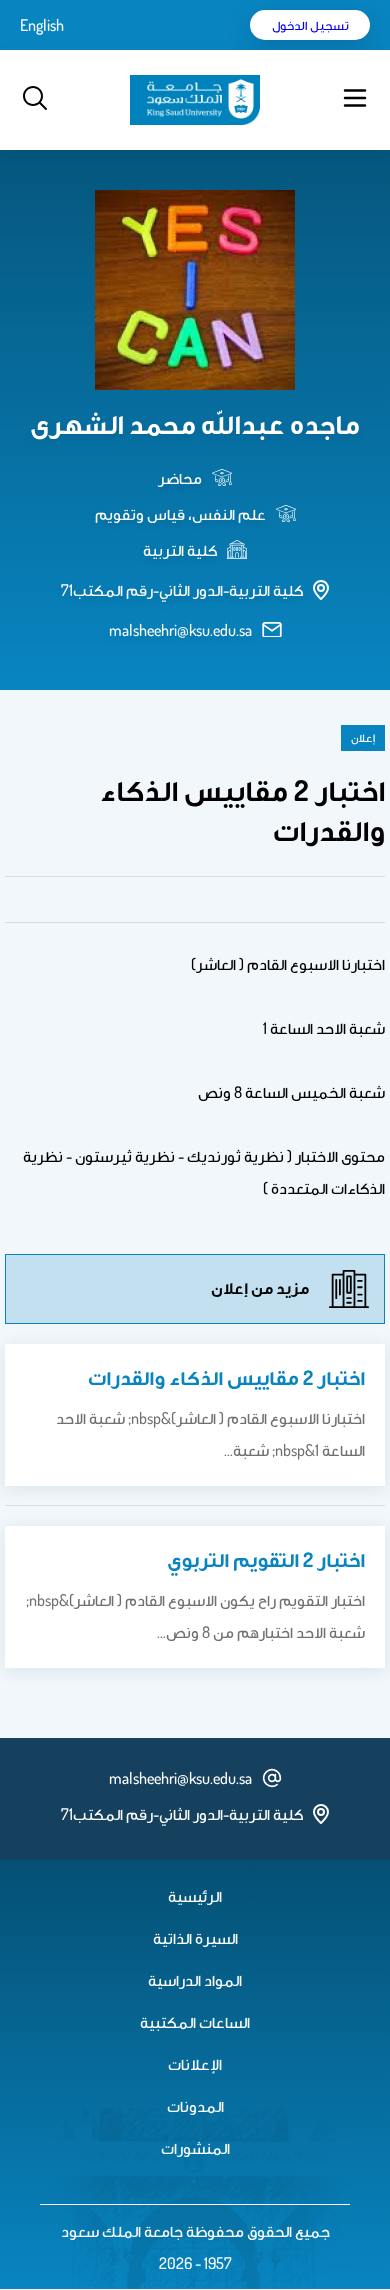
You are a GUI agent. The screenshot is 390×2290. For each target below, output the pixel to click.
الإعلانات (195, 2064)
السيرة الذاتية (195, 1938)
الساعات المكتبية (195, 2022)
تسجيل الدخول (310, 25)
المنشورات (195, 2148)
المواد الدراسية (195, 1980)
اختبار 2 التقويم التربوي (266, 1559)
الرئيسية (195, 1896)
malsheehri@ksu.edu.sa (180, 630)
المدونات (195, 2106)
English (42, 25)
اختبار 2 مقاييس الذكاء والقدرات (226, 1377)
